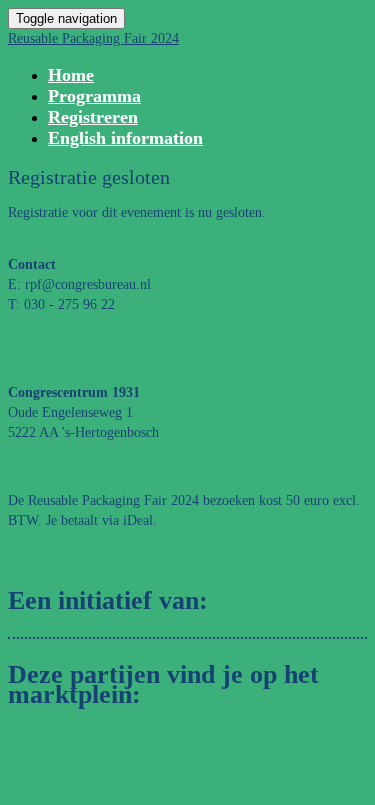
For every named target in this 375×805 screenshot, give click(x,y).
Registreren (93, 117)
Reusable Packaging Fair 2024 (93, 38)
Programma (94, 96)
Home (71, 75)
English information (125, 138)
